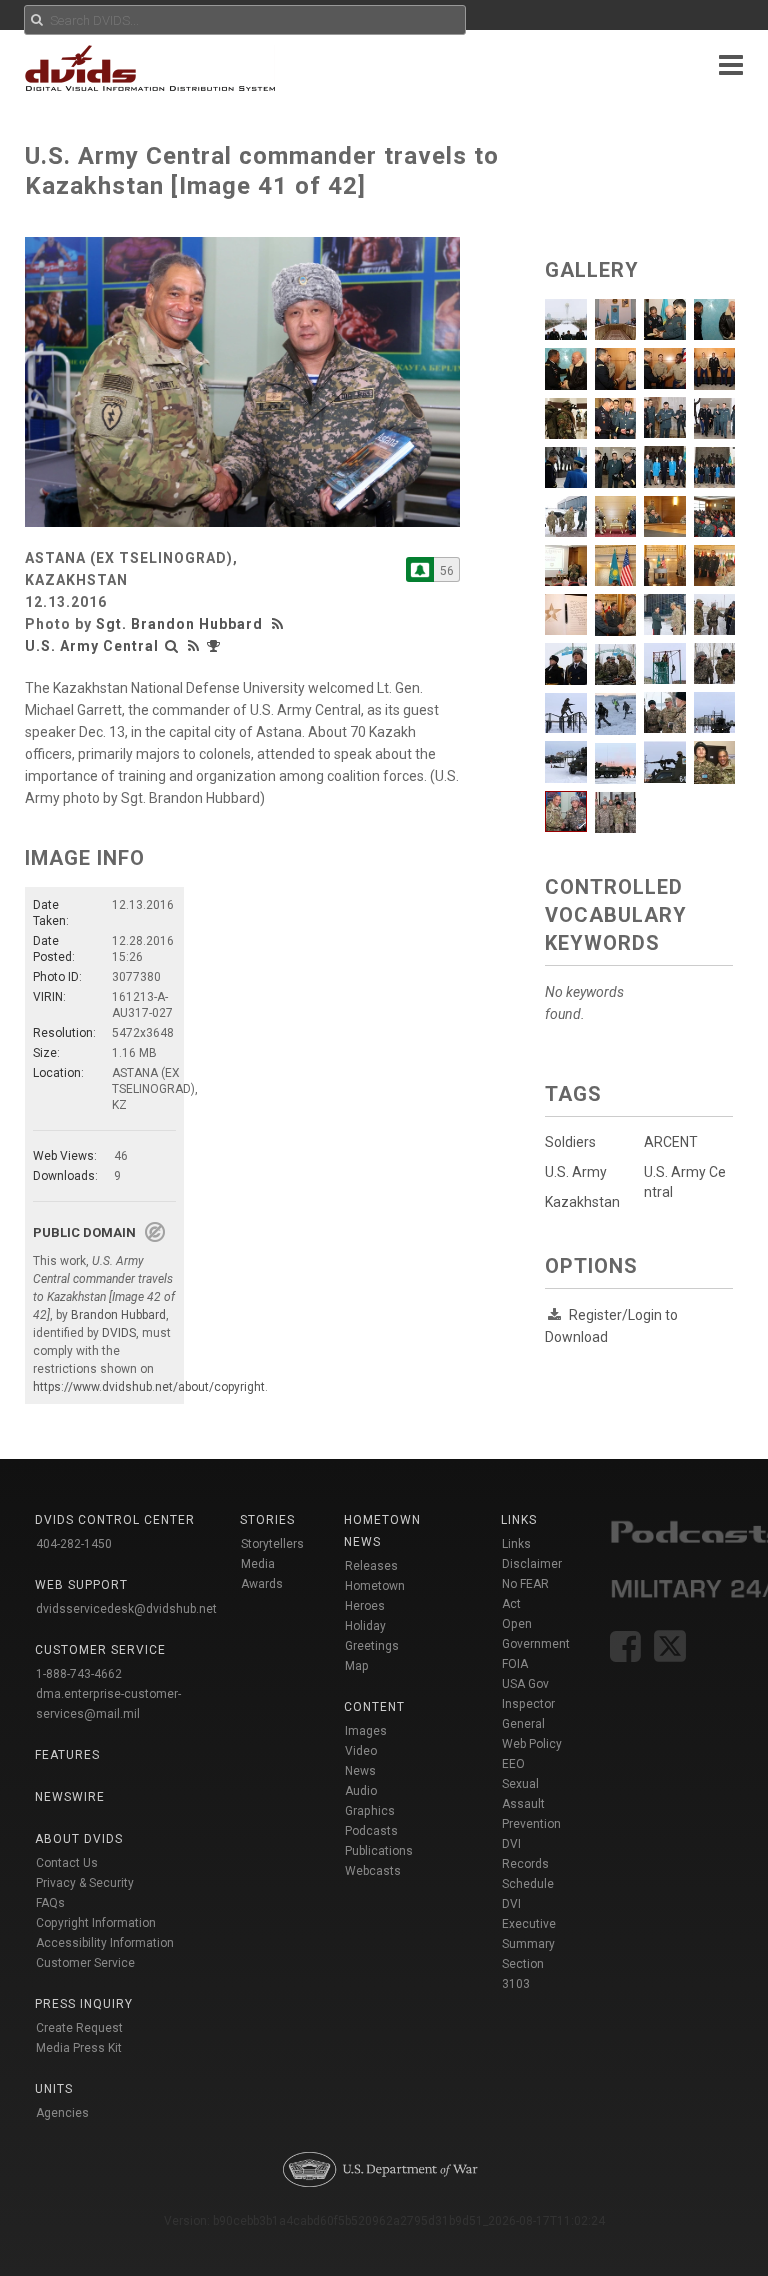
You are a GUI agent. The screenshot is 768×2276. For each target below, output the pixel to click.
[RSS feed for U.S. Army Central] (194, 646)
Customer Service (85, 1963)
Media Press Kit (79, 2048)
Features (67, 1755)
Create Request (79, 2028)
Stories (267, 1520)
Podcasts (371, 1831)
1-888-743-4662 (79, 1674)
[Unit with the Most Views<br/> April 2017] (216, 646)
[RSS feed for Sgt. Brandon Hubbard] (280, 624)
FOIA (515, 1664)
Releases (371, 1566)
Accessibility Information (105, 1943)
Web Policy (532, 1744)
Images (366, 1731)
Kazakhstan (582, 1202)
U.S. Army (576, 1172)
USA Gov (525, 1684)
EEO (513, 1764)
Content (374, 1707)
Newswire (70, 1797)
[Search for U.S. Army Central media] (172, 646)
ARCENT (671, 1142)
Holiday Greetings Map (372, 1646)
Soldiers (570, 1142)
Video (361, 1751)
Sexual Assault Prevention (531, 1804)
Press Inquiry (84, 2004)
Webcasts (373, 1871)
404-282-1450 (74, 1544)
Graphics (370, 1811)
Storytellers (272, 1544)
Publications (379, 1851)
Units (54, 2089)
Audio (361, 1791)
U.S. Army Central (92, 646)
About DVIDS (79, 1839)
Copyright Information (96, 1923)
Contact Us (67, 1863)
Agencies (62, 2113)
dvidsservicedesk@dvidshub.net (126, 1609)
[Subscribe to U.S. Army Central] (420, 569)
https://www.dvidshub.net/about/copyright (149, 1387)
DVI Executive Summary (529, 1924)
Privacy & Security (85, 1883)
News (360, 1771)
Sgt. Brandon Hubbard (179, 624)
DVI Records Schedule (528, 1864)
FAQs (50, 1903)
